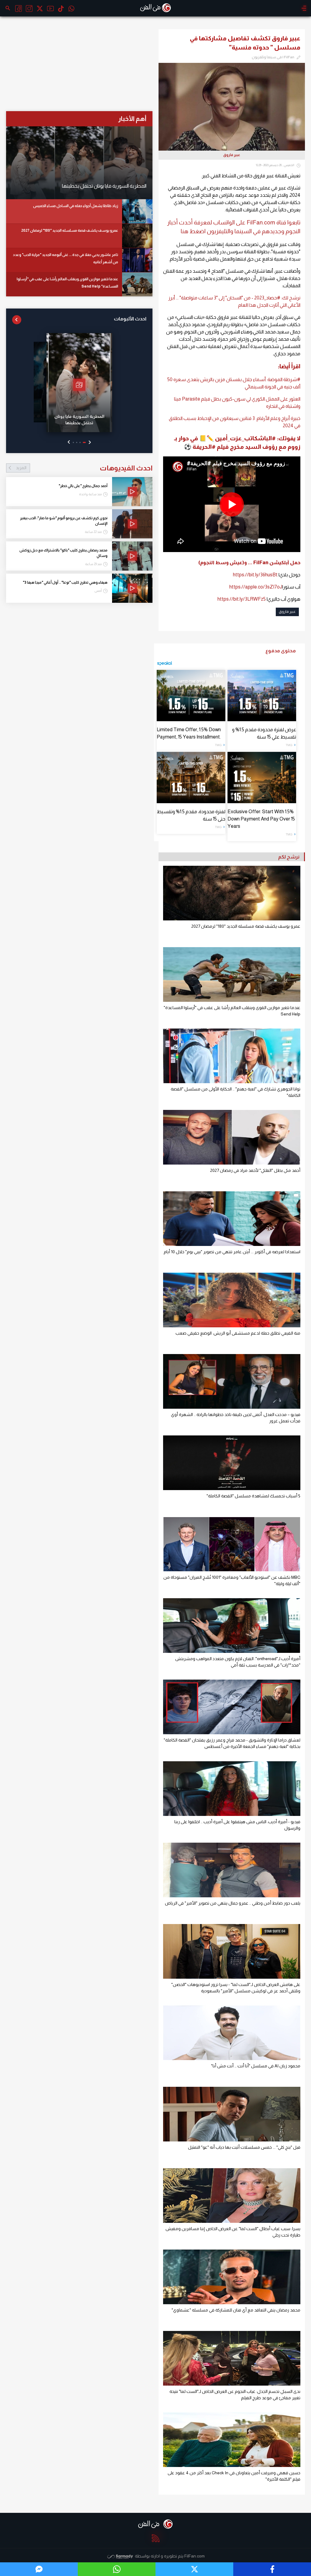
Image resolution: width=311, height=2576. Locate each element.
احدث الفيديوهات (84, 468)
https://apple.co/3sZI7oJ (256, 587)
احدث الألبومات (130, 319)
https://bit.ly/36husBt (255, 575)
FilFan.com (195, 2556)
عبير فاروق (287, 612)
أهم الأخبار (132, 119)
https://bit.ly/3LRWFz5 (242, 599)
